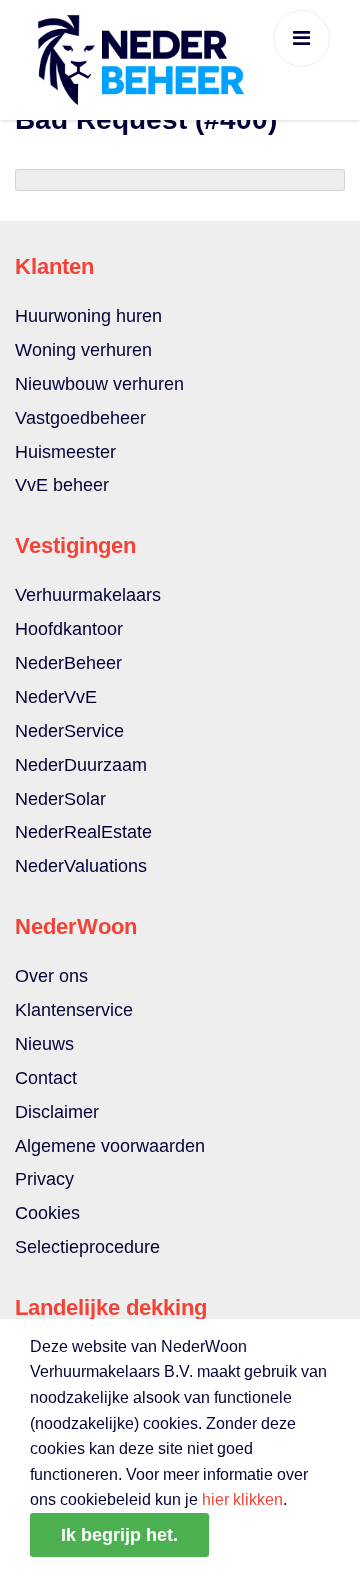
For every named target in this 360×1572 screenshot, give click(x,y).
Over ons (51, 976)
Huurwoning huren (88, 316)
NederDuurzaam (81, 765)
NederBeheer (68, 663)
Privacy (44, 1179)
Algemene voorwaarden (110, 1146)
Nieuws (44, 1044)
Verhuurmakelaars (88, 595)
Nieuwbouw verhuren (99, 384)
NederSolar (60, 799)
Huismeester (65, 452)
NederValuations (81, 866)
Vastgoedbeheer (80, 418)
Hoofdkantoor (69, 629)
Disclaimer (57, 1112)
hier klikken (242, 1499)
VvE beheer (62, 485)
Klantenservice (74, 1010)
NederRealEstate (83, 832)
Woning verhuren (83, 350)
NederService (69, 731)
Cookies (47, 1213)
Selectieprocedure (87, 1247)
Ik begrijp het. (119, 1535)
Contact (46, 1078)
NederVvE (56, 697)
